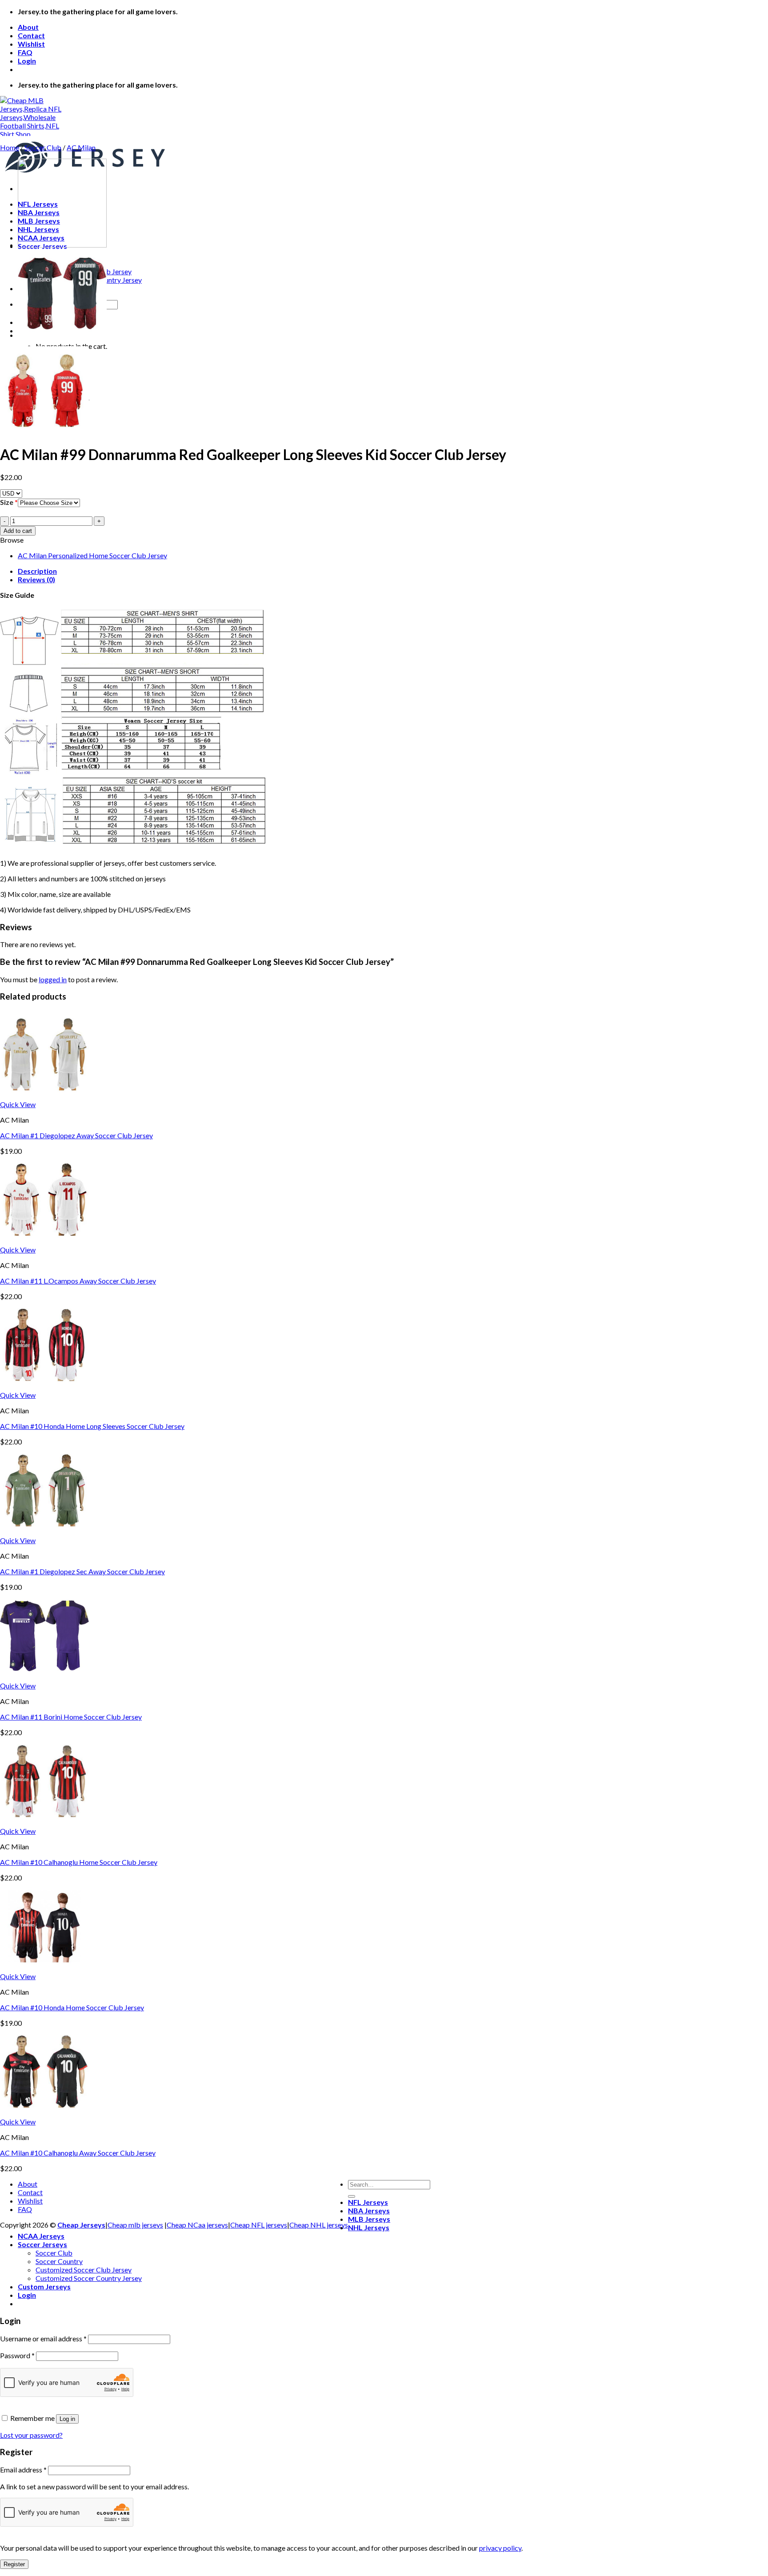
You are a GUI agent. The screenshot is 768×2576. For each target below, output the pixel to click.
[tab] (393, 571)
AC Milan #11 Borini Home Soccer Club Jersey (71, 1717)
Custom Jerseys (44, 2286)
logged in (53, 979)
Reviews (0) (36, 579)
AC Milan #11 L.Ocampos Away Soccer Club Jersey (78, 1281)
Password (17, 2355)
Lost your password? (31, 2435)
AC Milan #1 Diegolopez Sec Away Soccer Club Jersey (82, 1571)
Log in (67, 2419)
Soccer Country (59, 2261)
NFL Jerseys (368, 2202)
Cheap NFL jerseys (259, 2225)
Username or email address (43, 2338)
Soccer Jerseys (42, 2244)
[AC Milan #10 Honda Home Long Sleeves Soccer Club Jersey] (44, 1386)
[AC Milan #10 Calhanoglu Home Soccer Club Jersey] (44, 1822)
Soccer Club (43, 147)
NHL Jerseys (369, 2227)
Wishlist (31, 44)
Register (14, 2564)
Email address (23, 2470)
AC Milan (81, 147)
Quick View (18, 1104)
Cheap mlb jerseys (135, 2225)
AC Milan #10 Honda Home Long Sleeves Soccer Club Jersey (92, 1426)
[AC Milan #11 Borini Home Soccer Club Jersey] (44, 1677)
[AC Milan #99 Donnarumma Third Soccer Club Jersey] (62, 245)
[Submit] (352, 2196)
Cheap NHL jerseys (319, 2225)
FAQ (25, 52)
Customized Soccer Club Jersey (84, 2270)
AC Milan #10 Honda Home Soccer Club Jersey (72, 2007)
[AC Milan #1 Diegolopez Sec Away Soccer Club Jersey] (44, 1532)
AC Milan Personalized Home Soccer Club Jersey (92, 555)
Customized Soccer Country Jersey (89, 2278)
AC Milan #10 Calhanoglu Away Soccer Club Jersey (78, 2153)
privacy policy (500, 2548)
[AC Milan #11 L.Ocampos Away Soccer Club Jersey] (44, 1241)
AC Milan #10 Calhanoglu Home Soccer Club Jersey (79, 1862)
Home (10, 147)
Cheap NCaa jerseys (197, 2225)
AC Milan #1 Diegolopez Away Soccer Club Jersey (76, 1135)
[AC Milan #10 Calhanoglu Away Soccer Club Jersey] (44, 2113)
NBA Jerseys (369, 2210)
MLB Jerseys (369, 2219)
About (28, 27)
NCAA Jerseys (41, 2236)
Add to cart (18, 531)
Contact (31, 35)
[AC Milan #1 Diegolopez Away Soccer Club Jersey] (44, 1096)
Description (37, 571)
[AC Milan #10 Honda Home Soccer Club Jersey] (44, 1968)
